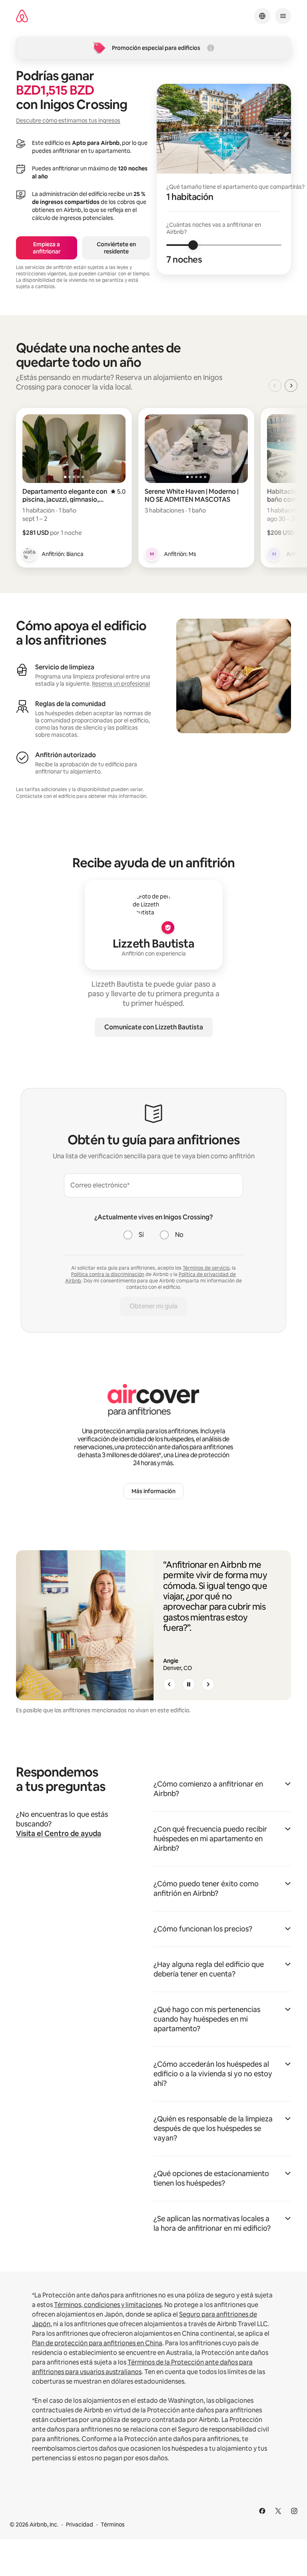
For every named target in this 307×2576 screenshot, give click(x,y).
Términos (113, 2525)
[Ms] (152, 554)
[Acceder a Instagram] (294, 2511)
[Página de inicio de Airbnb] (22, 16)
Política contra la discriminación (108, 1274)
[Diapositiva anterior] (169, 1684)
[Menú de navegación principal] (283, 16)
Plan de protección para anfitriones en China (97, 2343)
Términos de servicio (206, 1268)
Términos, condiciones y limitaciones (108, 2305)
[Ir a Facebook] (262, 2511)
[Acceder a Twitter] (278, 2511)
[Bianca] (30, 554)
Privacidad (80, 2525)
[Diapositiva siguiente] (208, 1684)
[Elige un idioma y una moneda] (262, 16)
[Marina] (274, 554)
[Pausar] (189, 1684)
